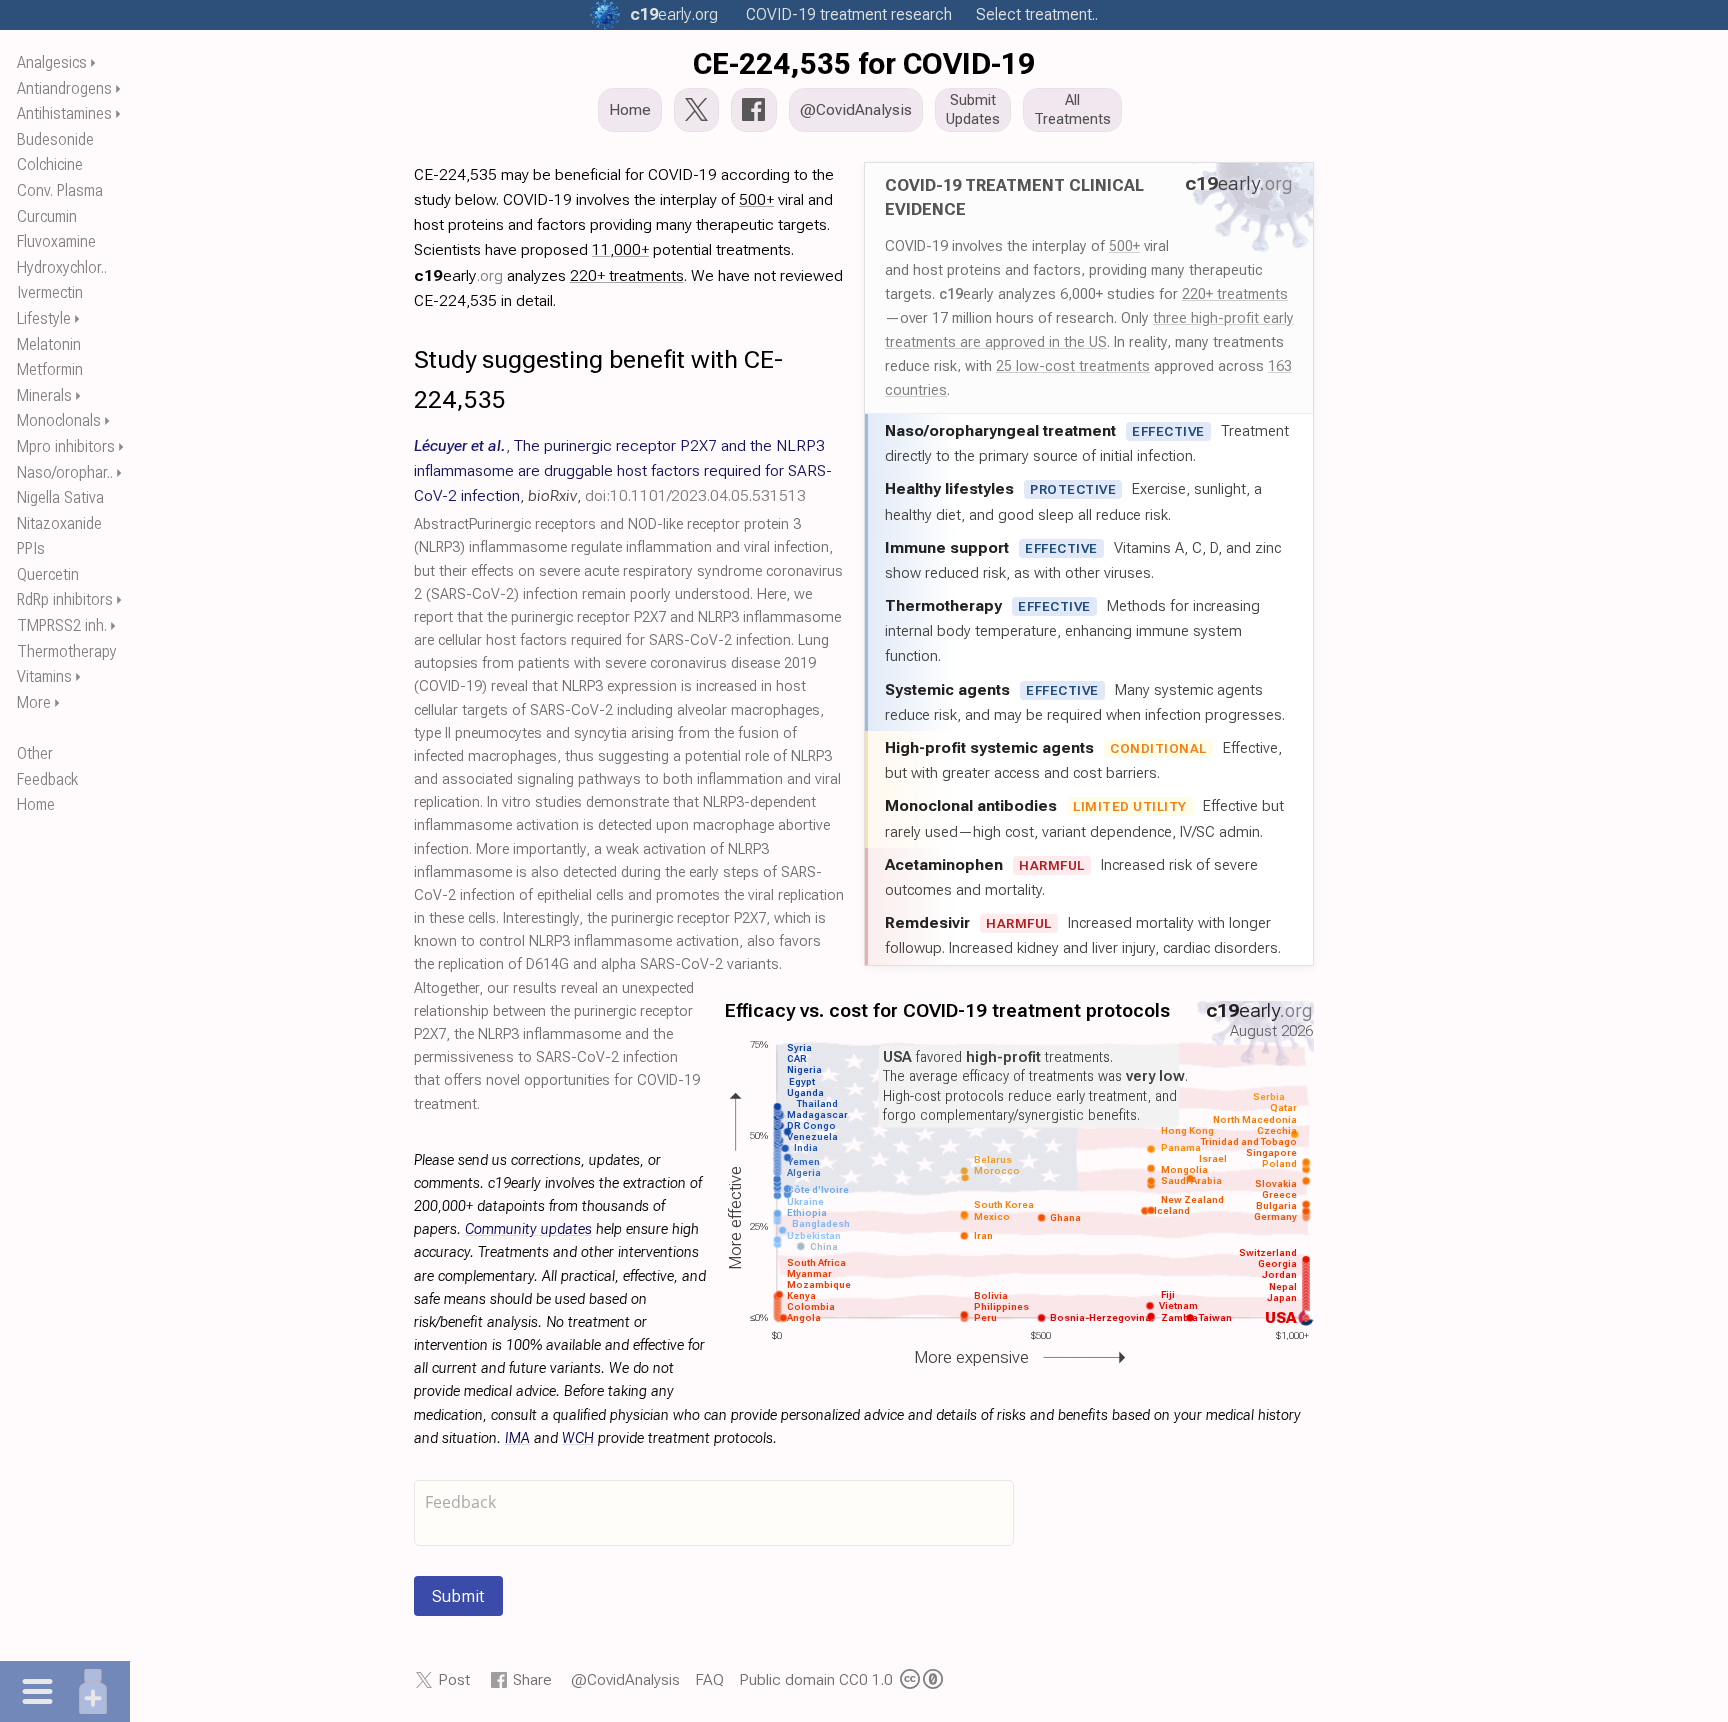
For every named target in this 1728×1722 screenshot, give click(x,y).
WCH (578, 1438)
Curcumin (47, 216)
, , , (623, 470)
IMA (517, 1438)
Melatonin (49, 344)
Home (36, 804)
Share (532, 1679)
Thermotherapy (67, 651)
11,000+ (620, 249)
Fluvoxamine (56, 241)
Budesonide (55, 139)
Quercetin (48, 574)
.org (674, 14)
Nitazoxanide (59, 523)
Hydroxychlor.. (62, 267)
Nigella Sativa (60, 497)
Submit (458, 1596)
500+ (1124, 246)
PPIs (31, 548)
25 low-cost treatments (1073, 366)
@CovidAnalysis (625, 1679)
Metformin (50, 369)
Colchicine (50, 164)
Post (454, 1679)
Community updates (528, 1229)
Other (35, 753)
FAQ (709, 1679)
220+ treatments (1235, 294)
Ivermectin (50, 292)
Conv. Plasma (60, 190)
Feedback (47, 779)
